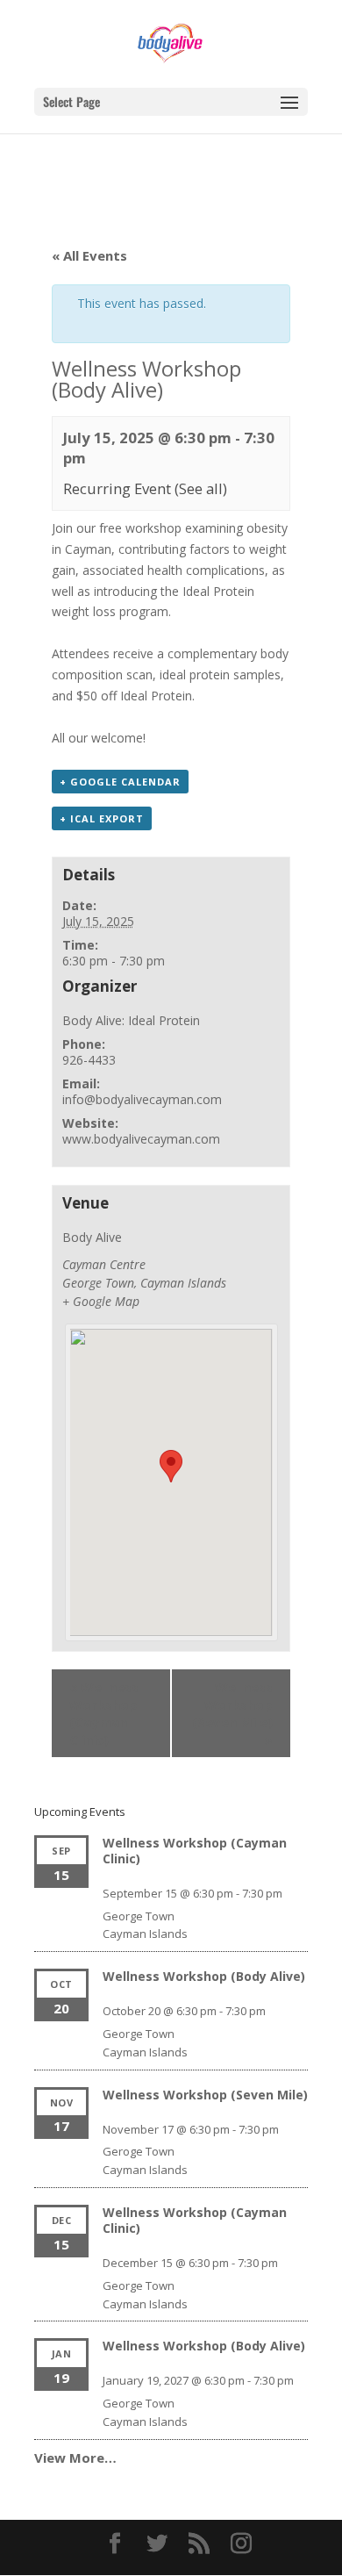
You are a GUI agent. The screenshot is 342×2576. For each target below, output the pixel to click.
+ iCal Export (102, 818)
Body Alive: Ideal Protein (131, 1020)
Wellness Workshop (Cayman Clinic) (104, 1713)
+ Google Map (101, 1301)
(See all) (201, 488)
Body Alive (92, 1237)
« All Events (89, 255)
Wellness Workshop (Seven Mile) (232, 1713)
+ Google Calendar (120, 782)
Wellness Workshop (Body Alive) (204, 1976)
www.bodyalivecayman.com (141, 1139)
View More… (75, 2458)
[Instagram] (241, 2544)
